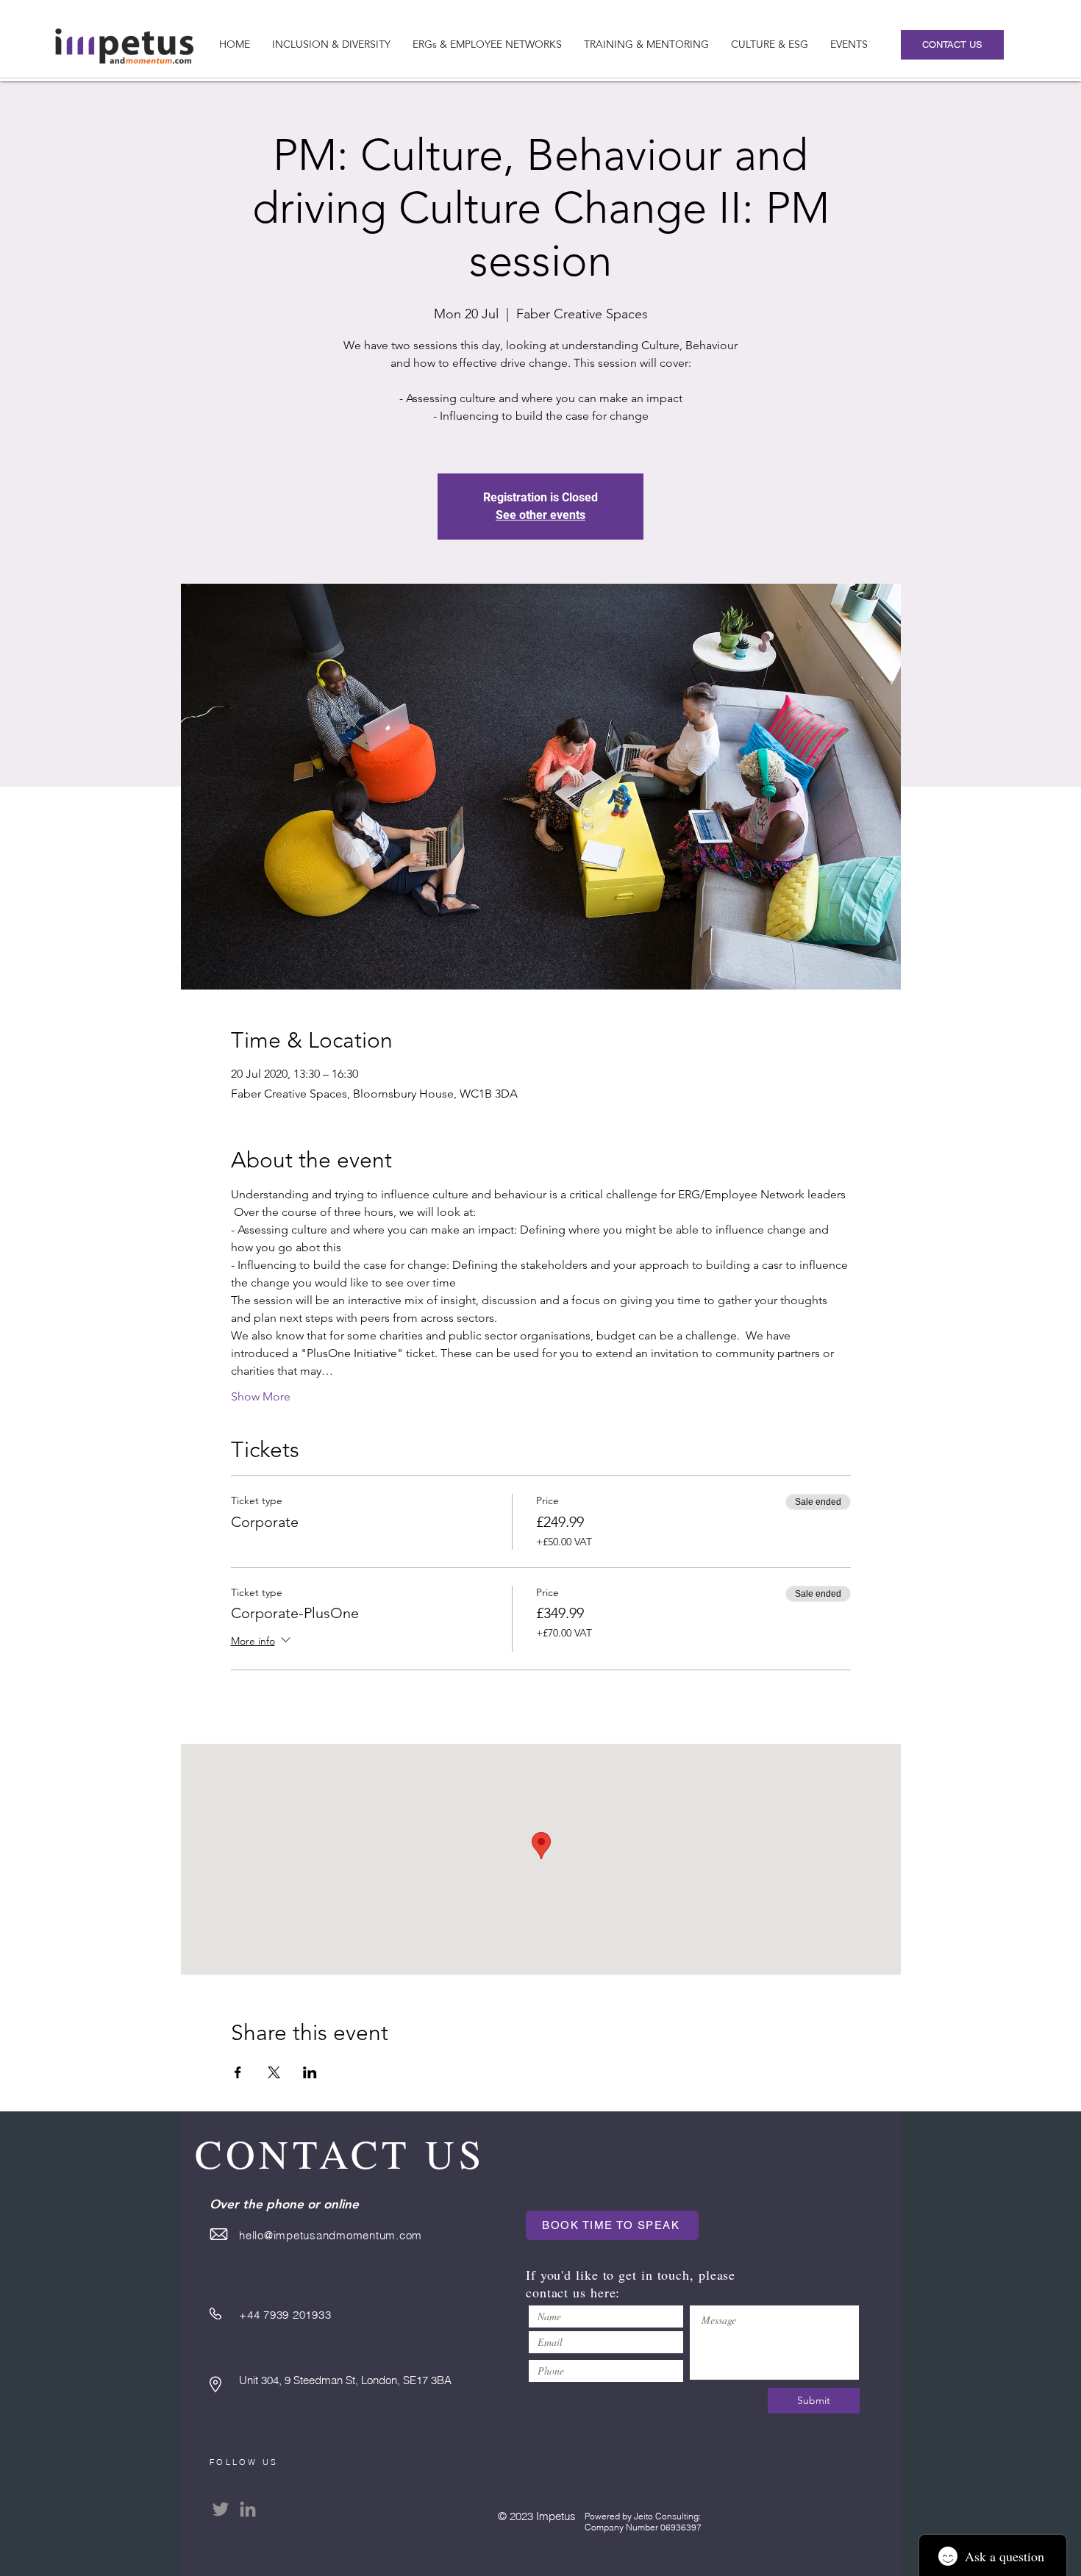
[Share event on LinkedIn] (310, 2072)
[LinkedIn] (248, 2509)
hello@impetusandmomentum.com (331, 2235)
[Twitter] (221, 2509)
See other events (540, 515)
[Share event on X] (274, 2072)
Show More (261, 1396)
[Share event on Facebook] (238, 2072)
